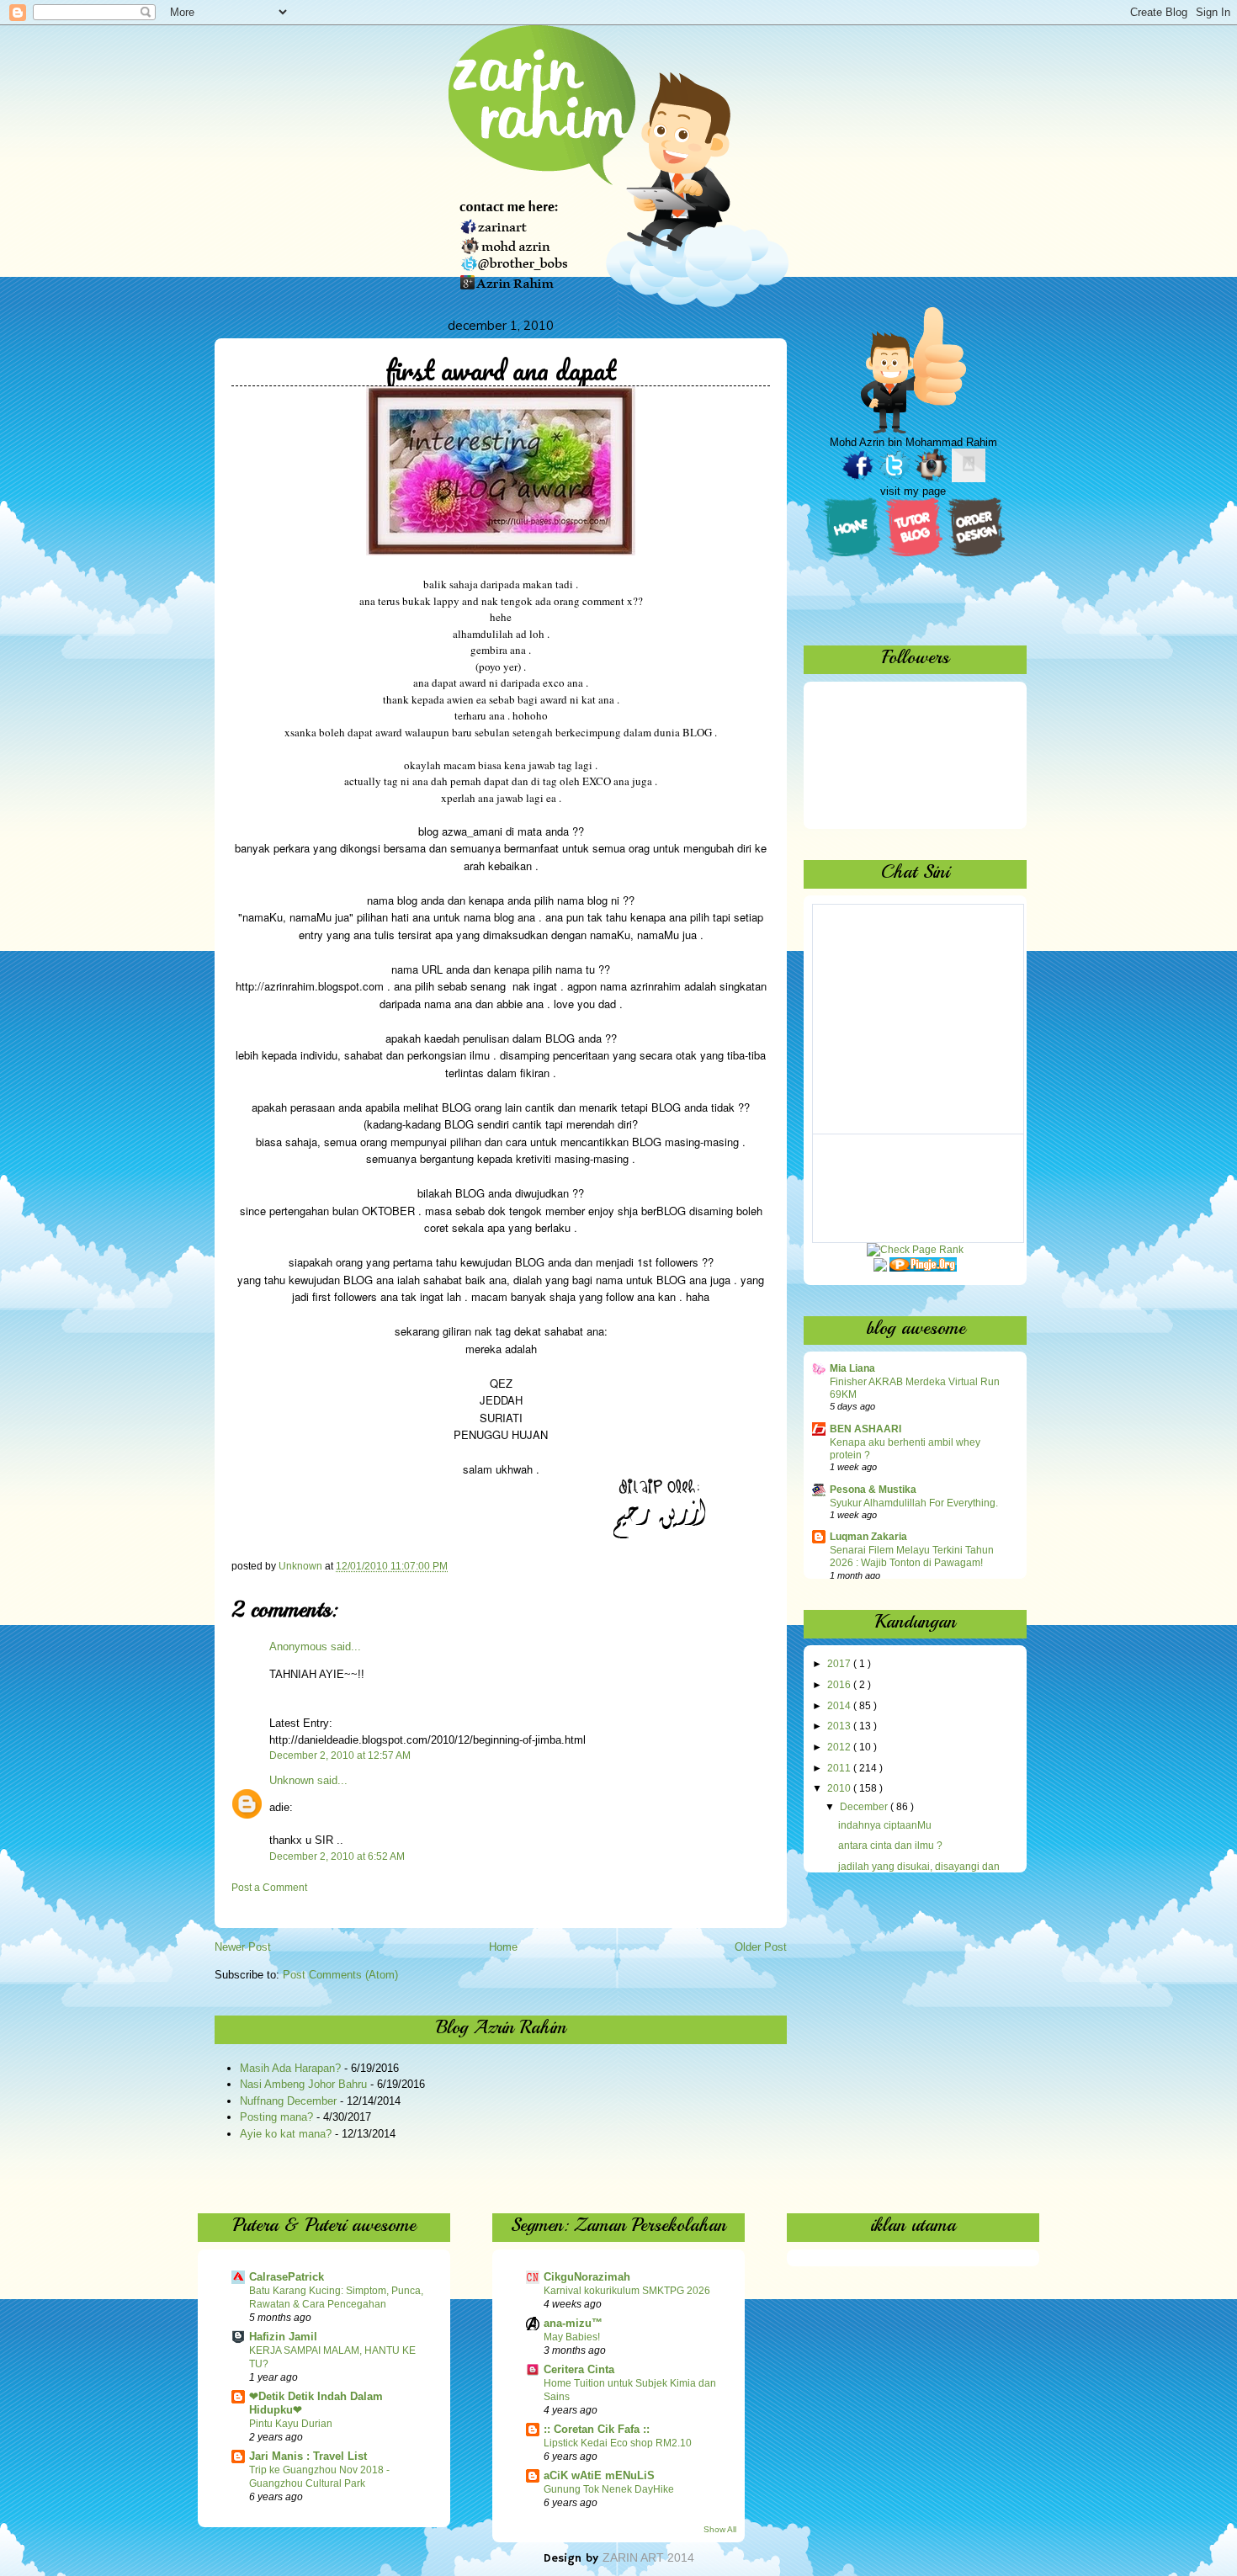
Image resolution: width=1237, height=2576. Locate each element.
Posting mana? (276, 2117)
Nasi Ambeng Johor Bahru (303, 2084)
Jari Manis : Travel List (308, 2456)
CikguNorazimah (587, 2277)
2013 (840, 1726)
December (865, 1807)
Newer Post (243, 1947)
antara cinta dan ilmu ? (890, 1846)
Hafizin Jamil (283, 2337)
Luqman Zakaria (868, 1537)
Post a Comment (269, 1888)
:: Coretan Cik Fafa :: (597, 2429)
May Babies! (572, 2337)
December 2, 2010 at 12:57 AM (340, 1755)
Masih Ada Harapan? (290, 2068)
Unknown (292, 1780)
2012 (840, 1747)
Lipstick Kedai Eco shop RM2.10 (618, 2443)
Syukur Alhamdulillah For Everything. (914, 1503)
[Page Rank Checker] (915, 1250)
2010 (840, 1788)
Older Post (761, 1947)
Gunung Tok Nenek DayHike (609, 2489)
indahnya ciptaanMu (885, 1825)
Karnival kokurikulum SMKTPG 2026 (627, 2291)
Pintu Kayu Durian (291, 2424)
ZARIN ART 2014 (648, 2557)
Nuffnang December (288, 2101)
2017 (840, 1664)
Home (503, 1947)
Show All (720, 2529)
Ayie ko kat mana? (286, 2134)
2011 (840, 1768)
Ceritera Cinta (579, 2369)
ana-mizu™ (573, 2323)
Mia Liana (852, 1368)
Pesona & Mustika (873, 1490)
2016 (840, 1685)
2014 (840, 1706)
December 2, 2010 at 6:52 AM (337, 1856)
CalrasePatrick (287, 2277)
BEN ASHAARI (865, 1429)
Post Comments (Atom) (340, 1975)
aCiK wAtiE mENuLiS (599, 2475)
